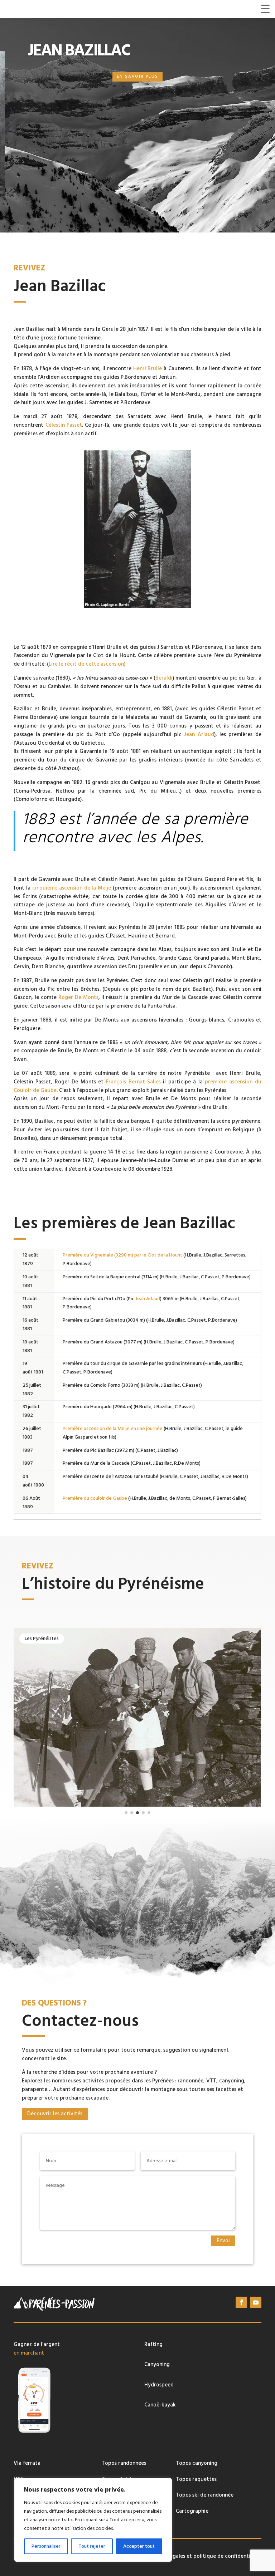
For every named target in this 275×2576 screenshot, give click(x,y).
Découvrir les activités (55, 2114)
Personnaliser (46, 2546)
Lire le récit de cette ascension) (87, 664)
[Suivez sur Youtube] (256, 2302)
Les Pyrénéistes (42, 1639)
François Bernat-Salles (133, 1082)
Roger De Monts (78, 997)
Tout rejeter (92, 2546)
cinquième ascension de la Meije (72, 888)
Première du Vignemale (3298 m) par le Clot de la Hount (122, 1255)
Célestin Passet (64, 425)
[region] (93, 2520)
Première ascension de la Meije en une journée (113, 1429)
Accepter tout (139, 2546)
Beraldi (164, 678)
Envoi (223, 2241)
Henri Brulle (148, 369)
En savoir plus (137, 77)
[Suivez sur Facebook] (241, 2302)
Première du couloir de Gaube (95, 1498)
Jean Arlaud (199, 734)
